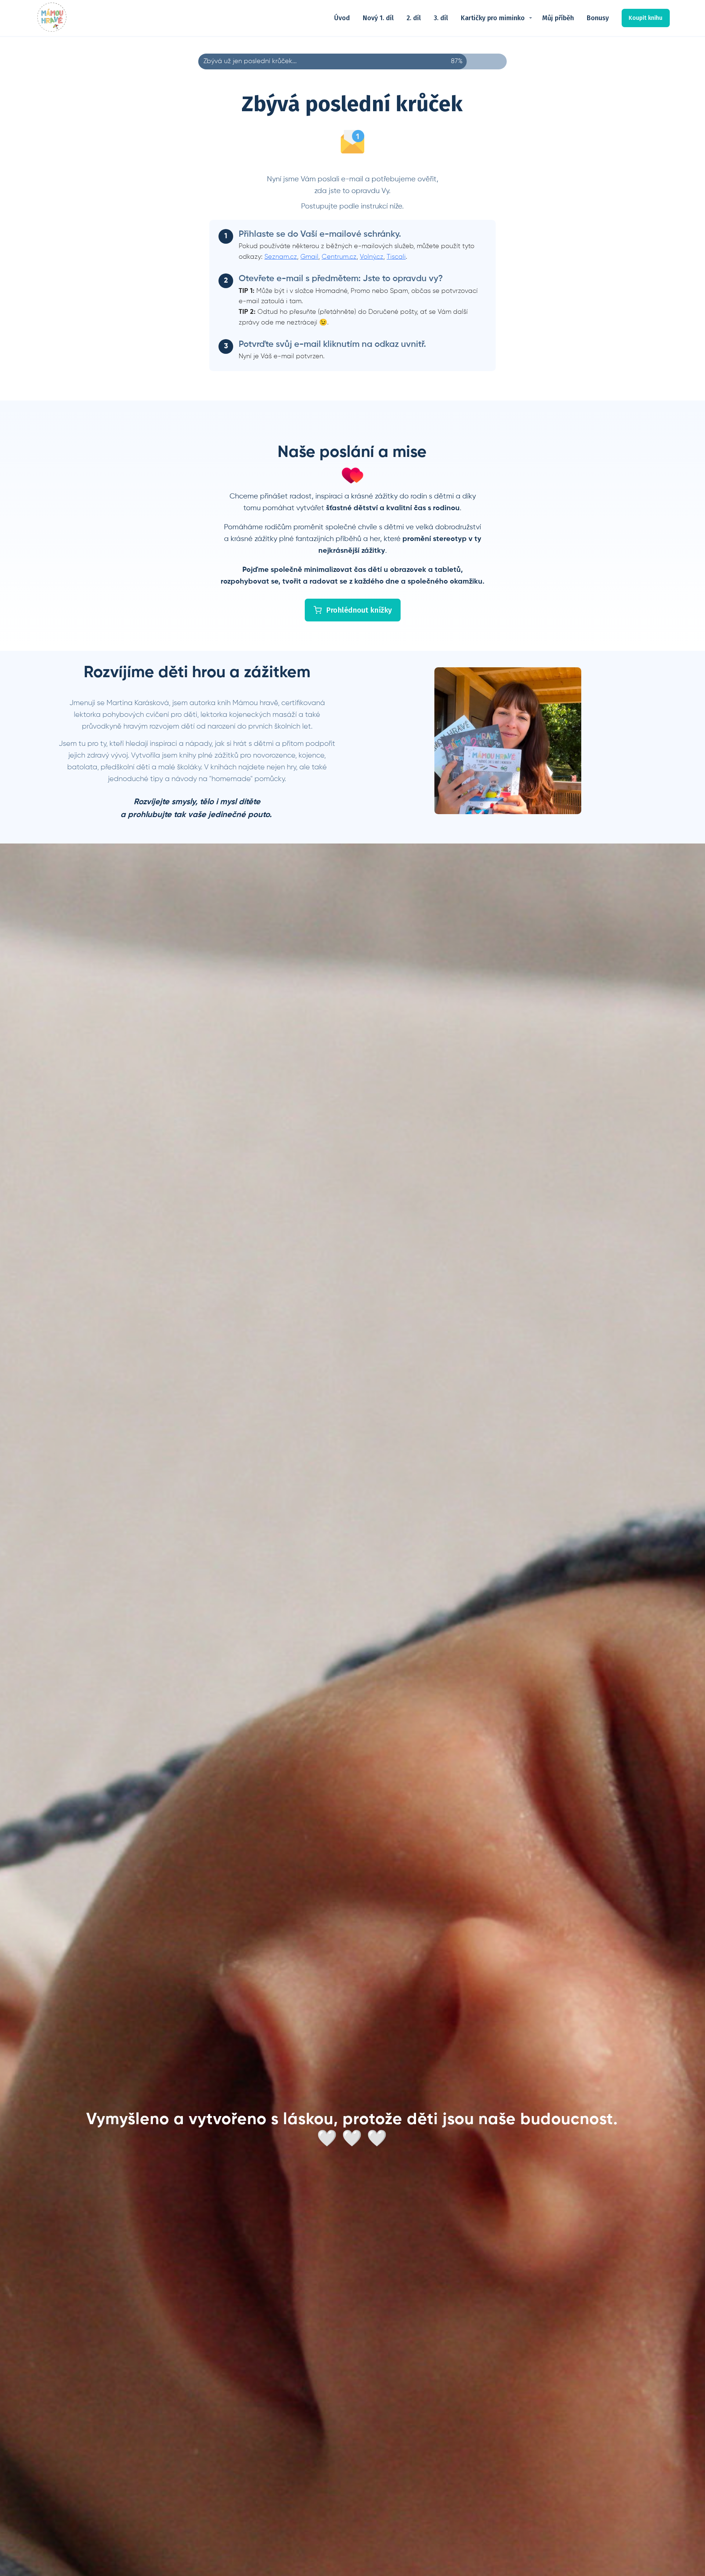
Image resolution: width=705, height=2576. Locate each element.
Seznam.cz (281, 257)
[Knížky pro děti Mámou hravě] (52, 18)
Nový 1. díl (378, 18)
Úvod (342, 18)
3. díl (441, 18)
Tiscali (396, 257)
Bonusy (598, 18)
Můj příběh (558, 18)
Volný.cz (372, 257)
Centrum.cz (339, 257)
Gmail (309, 257)
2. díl (414, 18)
